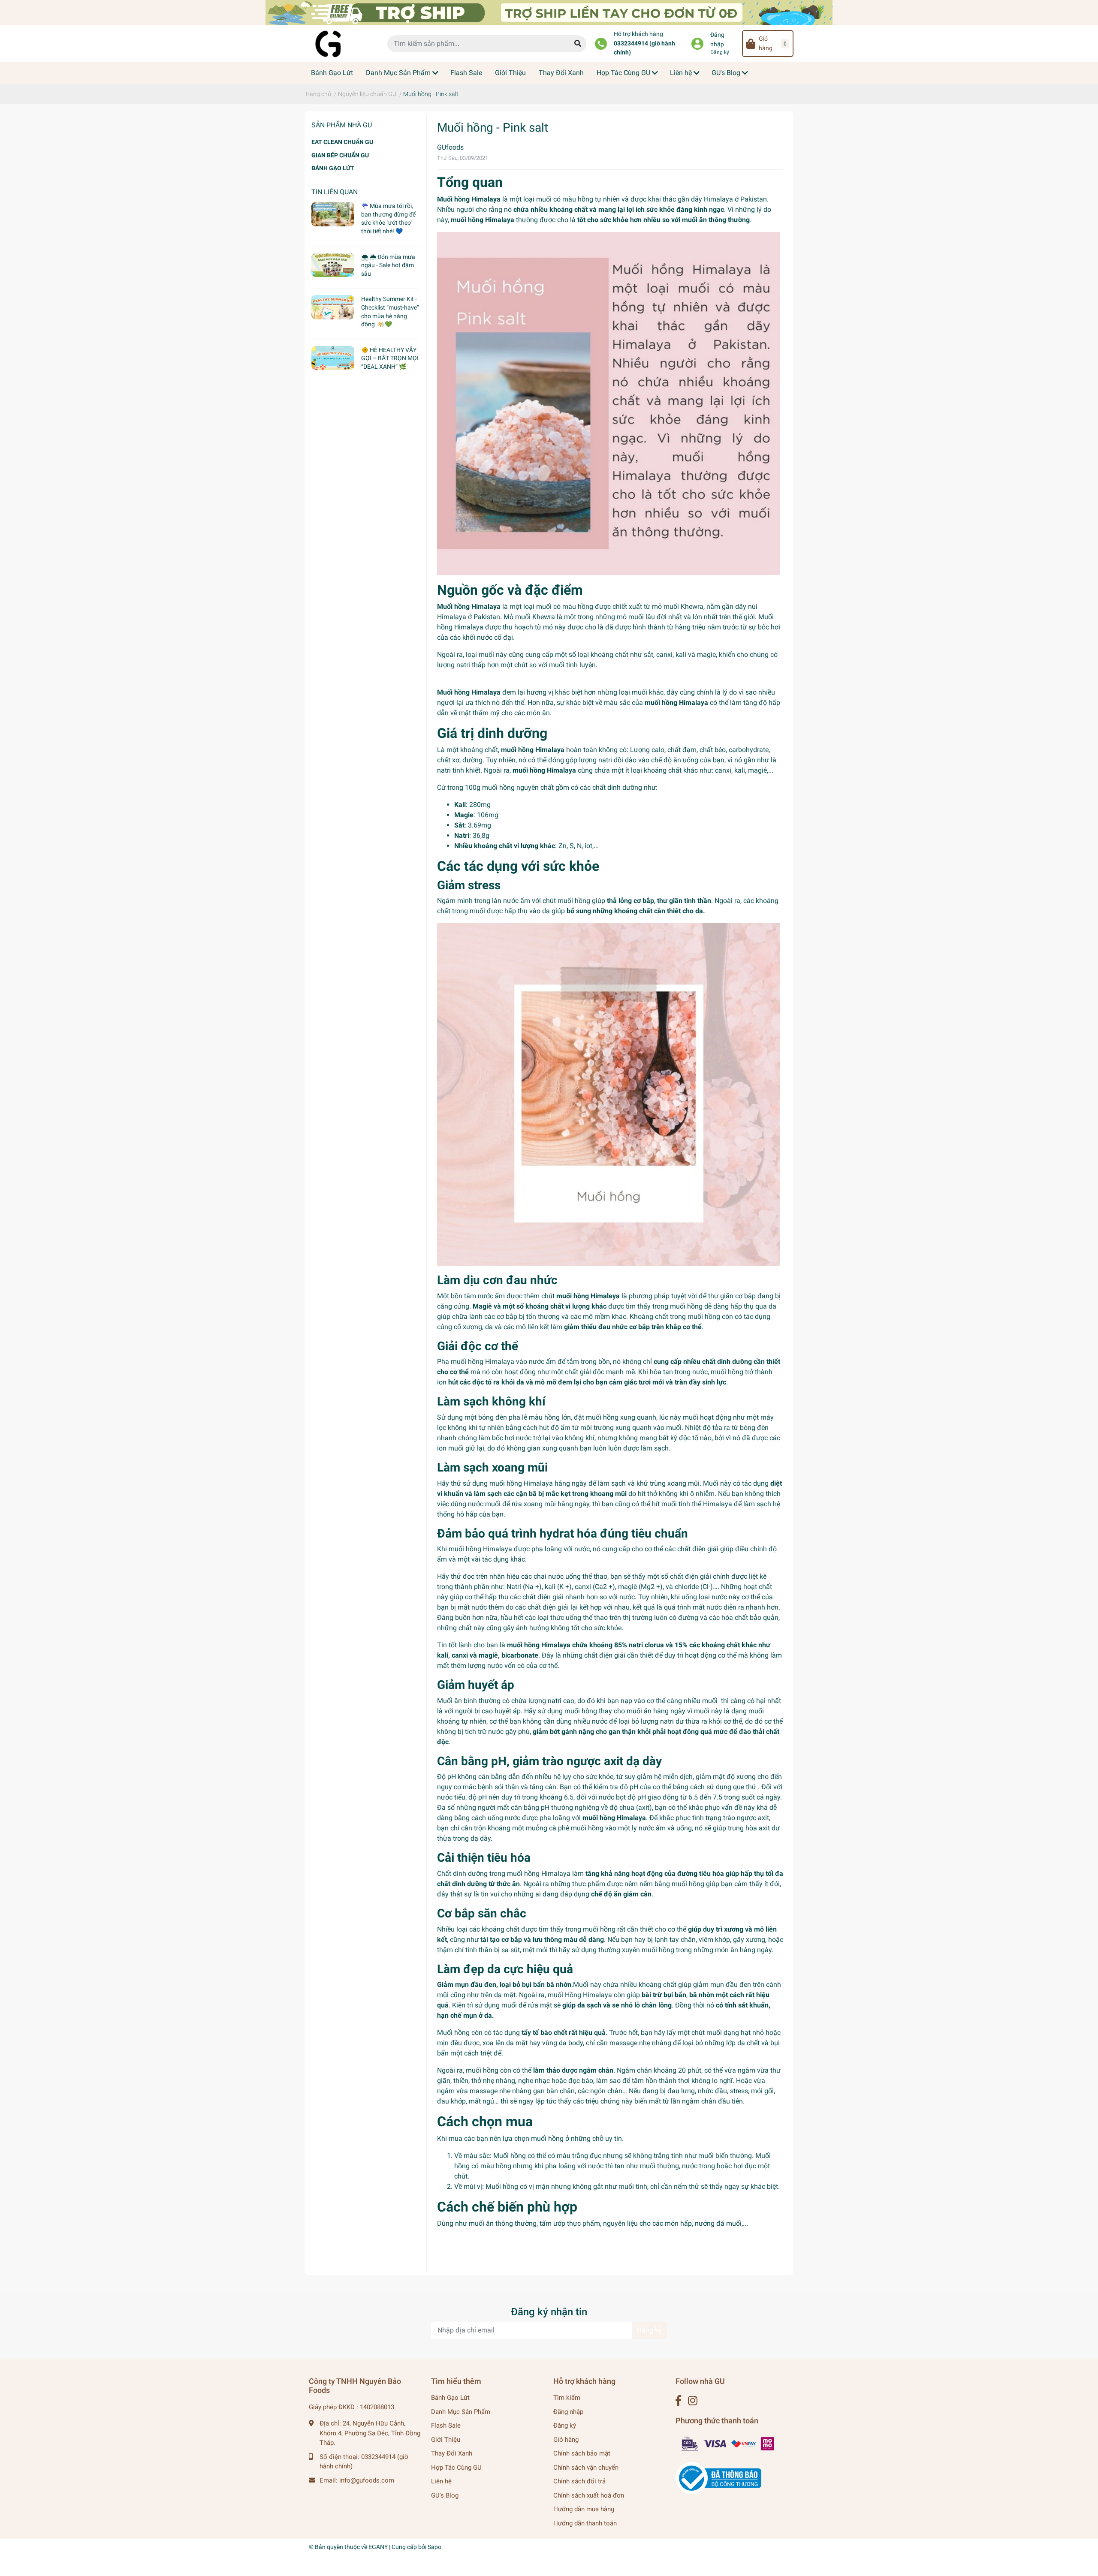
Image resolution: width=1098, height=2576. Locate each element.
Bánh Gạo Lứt (450, 2398)
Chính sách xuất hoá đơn (589, 2495)
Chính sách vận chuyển (586, 2468)
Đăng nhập (717, 40)
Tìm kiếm (567, 2398)
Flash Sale (446, 2426)
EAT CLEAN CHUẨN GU (342, 142)
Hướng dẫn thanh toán (585, 2523)
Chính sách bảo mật (582, 2453)
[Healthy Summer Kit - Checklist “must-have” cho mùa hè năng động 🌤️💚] (333, 307)
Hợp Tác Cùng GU (456, 2468)
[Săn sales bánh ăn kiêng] (549, 12)
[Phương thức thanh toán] (728, 2444)
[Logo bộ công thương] (718, 2478)
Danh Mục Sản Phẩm (461, 2412)
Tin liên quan (335, 192)
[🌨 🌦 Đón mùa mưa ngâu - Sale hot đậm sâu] (333, 265)
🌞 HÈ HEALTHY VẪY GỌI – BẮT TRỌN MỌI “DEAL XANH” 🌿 (390, 358)
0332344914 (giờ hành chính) (644, 48)
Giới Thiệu (446, 2440)
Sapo (434, 2547)
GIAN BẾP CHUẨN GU (340, 155)
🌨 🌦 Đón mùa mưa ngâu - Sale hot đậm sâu (388, 265)
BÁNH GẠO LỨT (333, 168)
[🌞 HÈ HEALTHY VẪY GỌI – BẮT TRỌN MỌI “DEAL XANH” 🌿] (333, 358)
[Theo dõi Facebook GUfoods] (678, 2401)
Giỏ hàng (566, 2440)
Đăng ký (720, 52)
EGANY (378, 2547)
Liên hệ (441, 2481)
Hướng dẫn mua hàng (584, 2509)
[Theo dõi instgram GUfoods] (693, 2401)
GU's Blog (445, 2495)
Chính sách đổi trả (579, 2481)
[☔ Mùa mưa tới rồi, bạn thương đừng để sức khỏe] (333, 214)
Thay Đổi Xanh (452, 2453)
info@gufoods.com (367, 2480)
